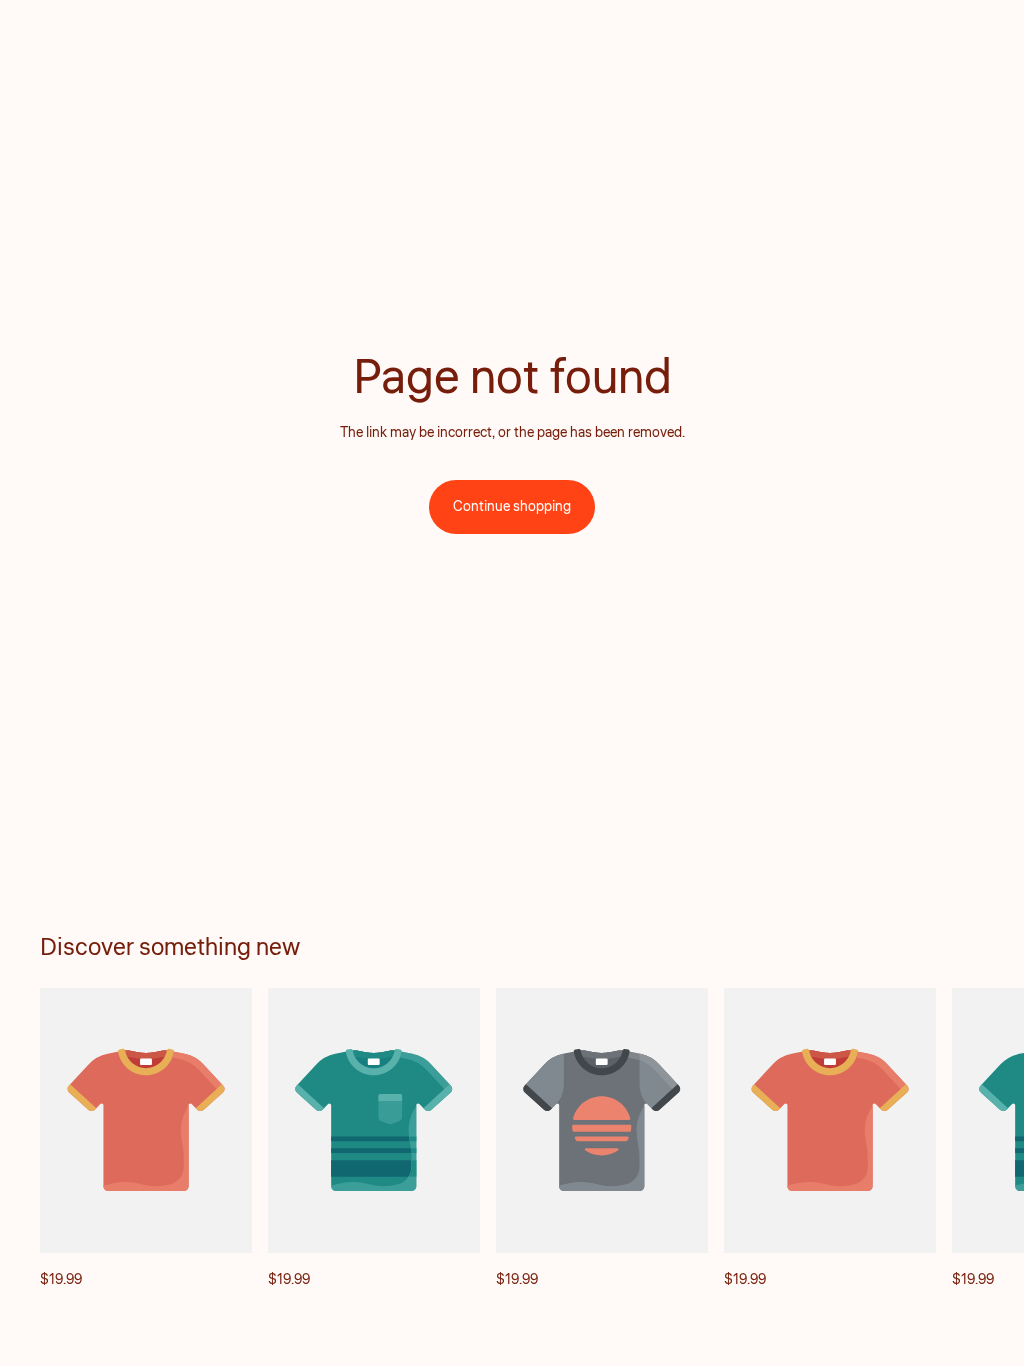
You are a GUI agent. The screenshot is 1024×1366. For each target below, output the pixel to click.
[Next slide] (962, 1140)
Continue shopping (512, 507)
